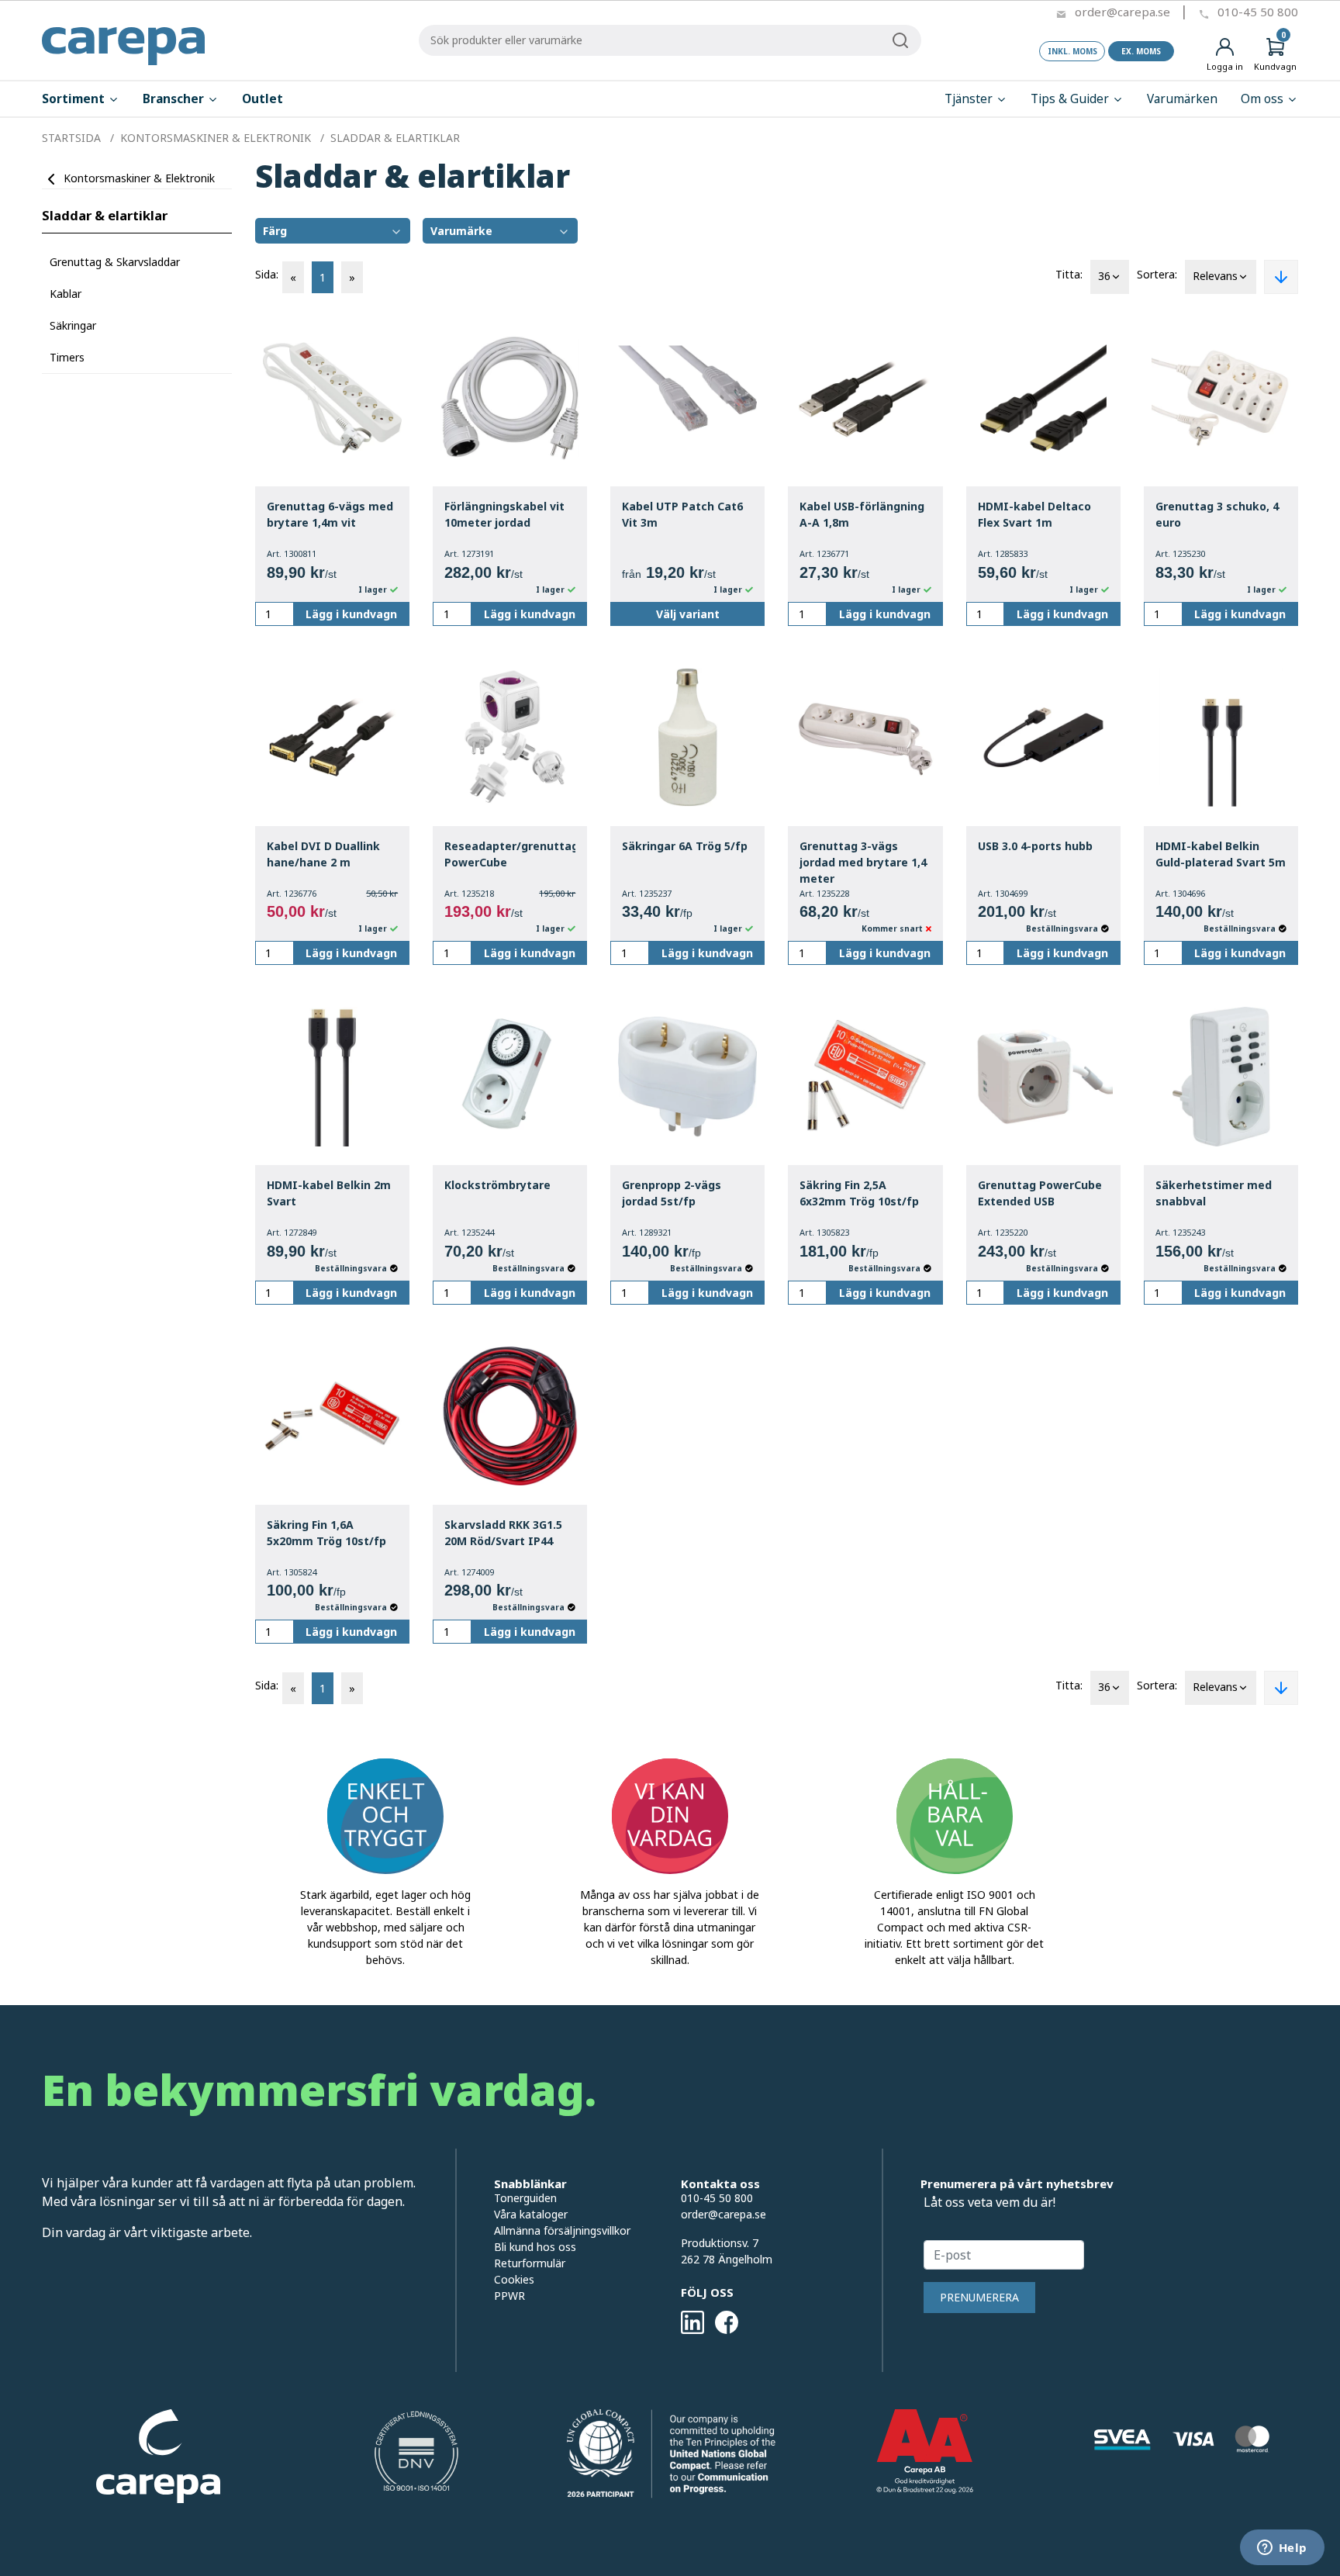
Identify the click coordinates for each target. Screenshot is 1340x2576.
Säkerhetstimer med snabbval (1214, 1193)
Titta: (1069, 274)
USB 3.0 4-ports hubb (1035, 846)
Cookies (514, 2279)
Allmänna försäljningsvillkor (562, 2230)
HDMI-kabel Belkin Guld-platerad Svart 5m (1221, 854)
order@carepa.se (1122, 12)
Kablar (66, 294)
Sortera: (1157, 274)
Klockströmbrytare (497, 1185)
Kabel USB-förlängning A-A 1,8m (862, 514)
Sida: (267, 274)
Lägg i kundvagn (351, 614)
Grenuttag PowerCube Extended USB (1040, 1193)
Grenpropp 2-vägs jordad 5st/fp (672, 1193)
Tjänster (970, 99)
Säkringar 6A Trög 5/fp (685, 846)
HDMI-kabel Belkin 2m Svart (329, 1193)
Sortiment (75, 99)
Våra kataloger (531, 2214)
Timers (67, 357)
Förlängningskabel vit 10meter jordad (504, 514)
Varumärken (1182, 99)
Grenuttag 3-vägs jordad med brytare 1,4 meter (863, 862)
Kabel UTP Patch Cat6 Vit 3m (682, 514)
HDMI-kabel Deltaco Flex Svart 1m (1034, 514)
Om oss (1264, 99)
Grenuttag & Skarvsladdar (115, 262)
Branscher (175, 99)
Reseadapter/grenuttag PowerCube (510, 854)
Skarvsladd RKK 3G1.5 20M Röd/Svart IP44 (503, 1533)
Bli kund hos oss (535, 2247)
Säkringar (73, 325)
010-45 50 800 (1258, 12)
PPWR (509, 2296)
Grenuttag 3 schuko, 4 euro (1217, 514)
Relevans (1215, 276)
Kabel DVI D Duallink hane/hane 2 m (323, 854)
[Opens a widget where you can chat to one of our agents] (1282, 2549)
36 (1104, 276)
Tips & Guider (1071, 99)
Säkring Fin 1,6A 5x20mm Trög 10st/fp (326, 1533)
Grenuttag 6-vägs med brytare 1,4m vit (330, 514)
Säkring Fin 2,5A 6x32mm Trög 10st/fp (859, 1193)
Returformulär (530, 2263)
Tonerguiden (525, 2198)
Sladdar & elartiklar (105, 215)
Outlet (262, 99)
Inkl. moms (1072, 51)
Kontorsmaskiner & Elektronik (139, 178)
